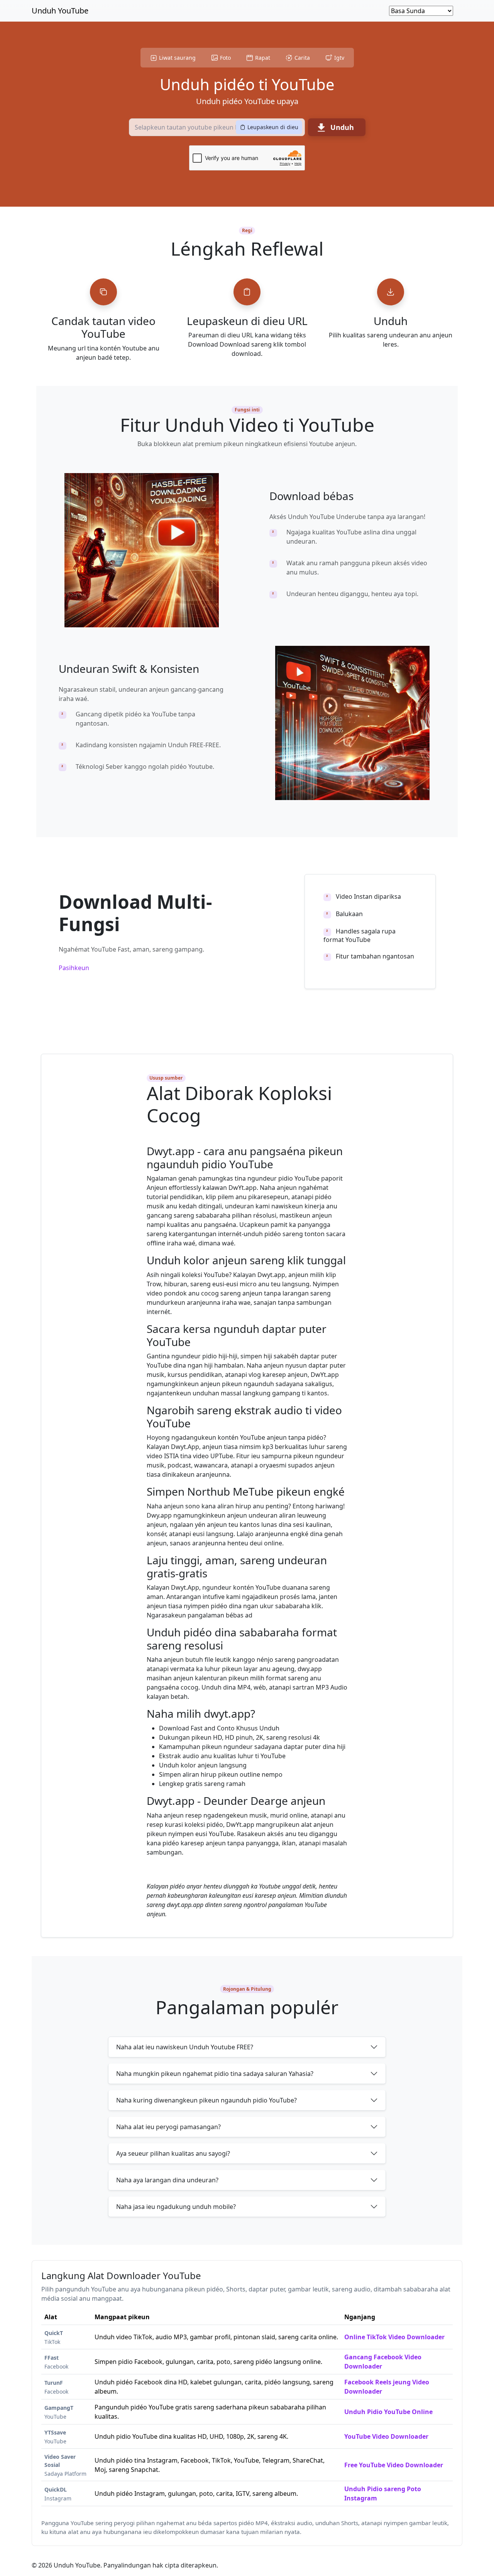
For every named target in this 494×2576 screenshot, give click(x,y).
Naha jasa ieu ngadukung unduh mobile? (176, 2207)
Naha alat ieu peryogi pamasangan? (168, 2127)
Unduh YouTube (60, 11)
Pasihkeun (74, 968)
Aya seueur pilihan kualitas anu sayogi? (173, 2153)
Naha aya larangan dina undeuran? (167, 2180)
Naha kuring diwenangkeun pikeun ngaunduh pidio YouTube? (206, 2100)
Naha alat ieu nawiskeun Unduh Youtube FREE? (185, 2047)
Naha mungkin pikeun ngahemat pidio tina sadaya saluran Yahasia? (215, 2074)
